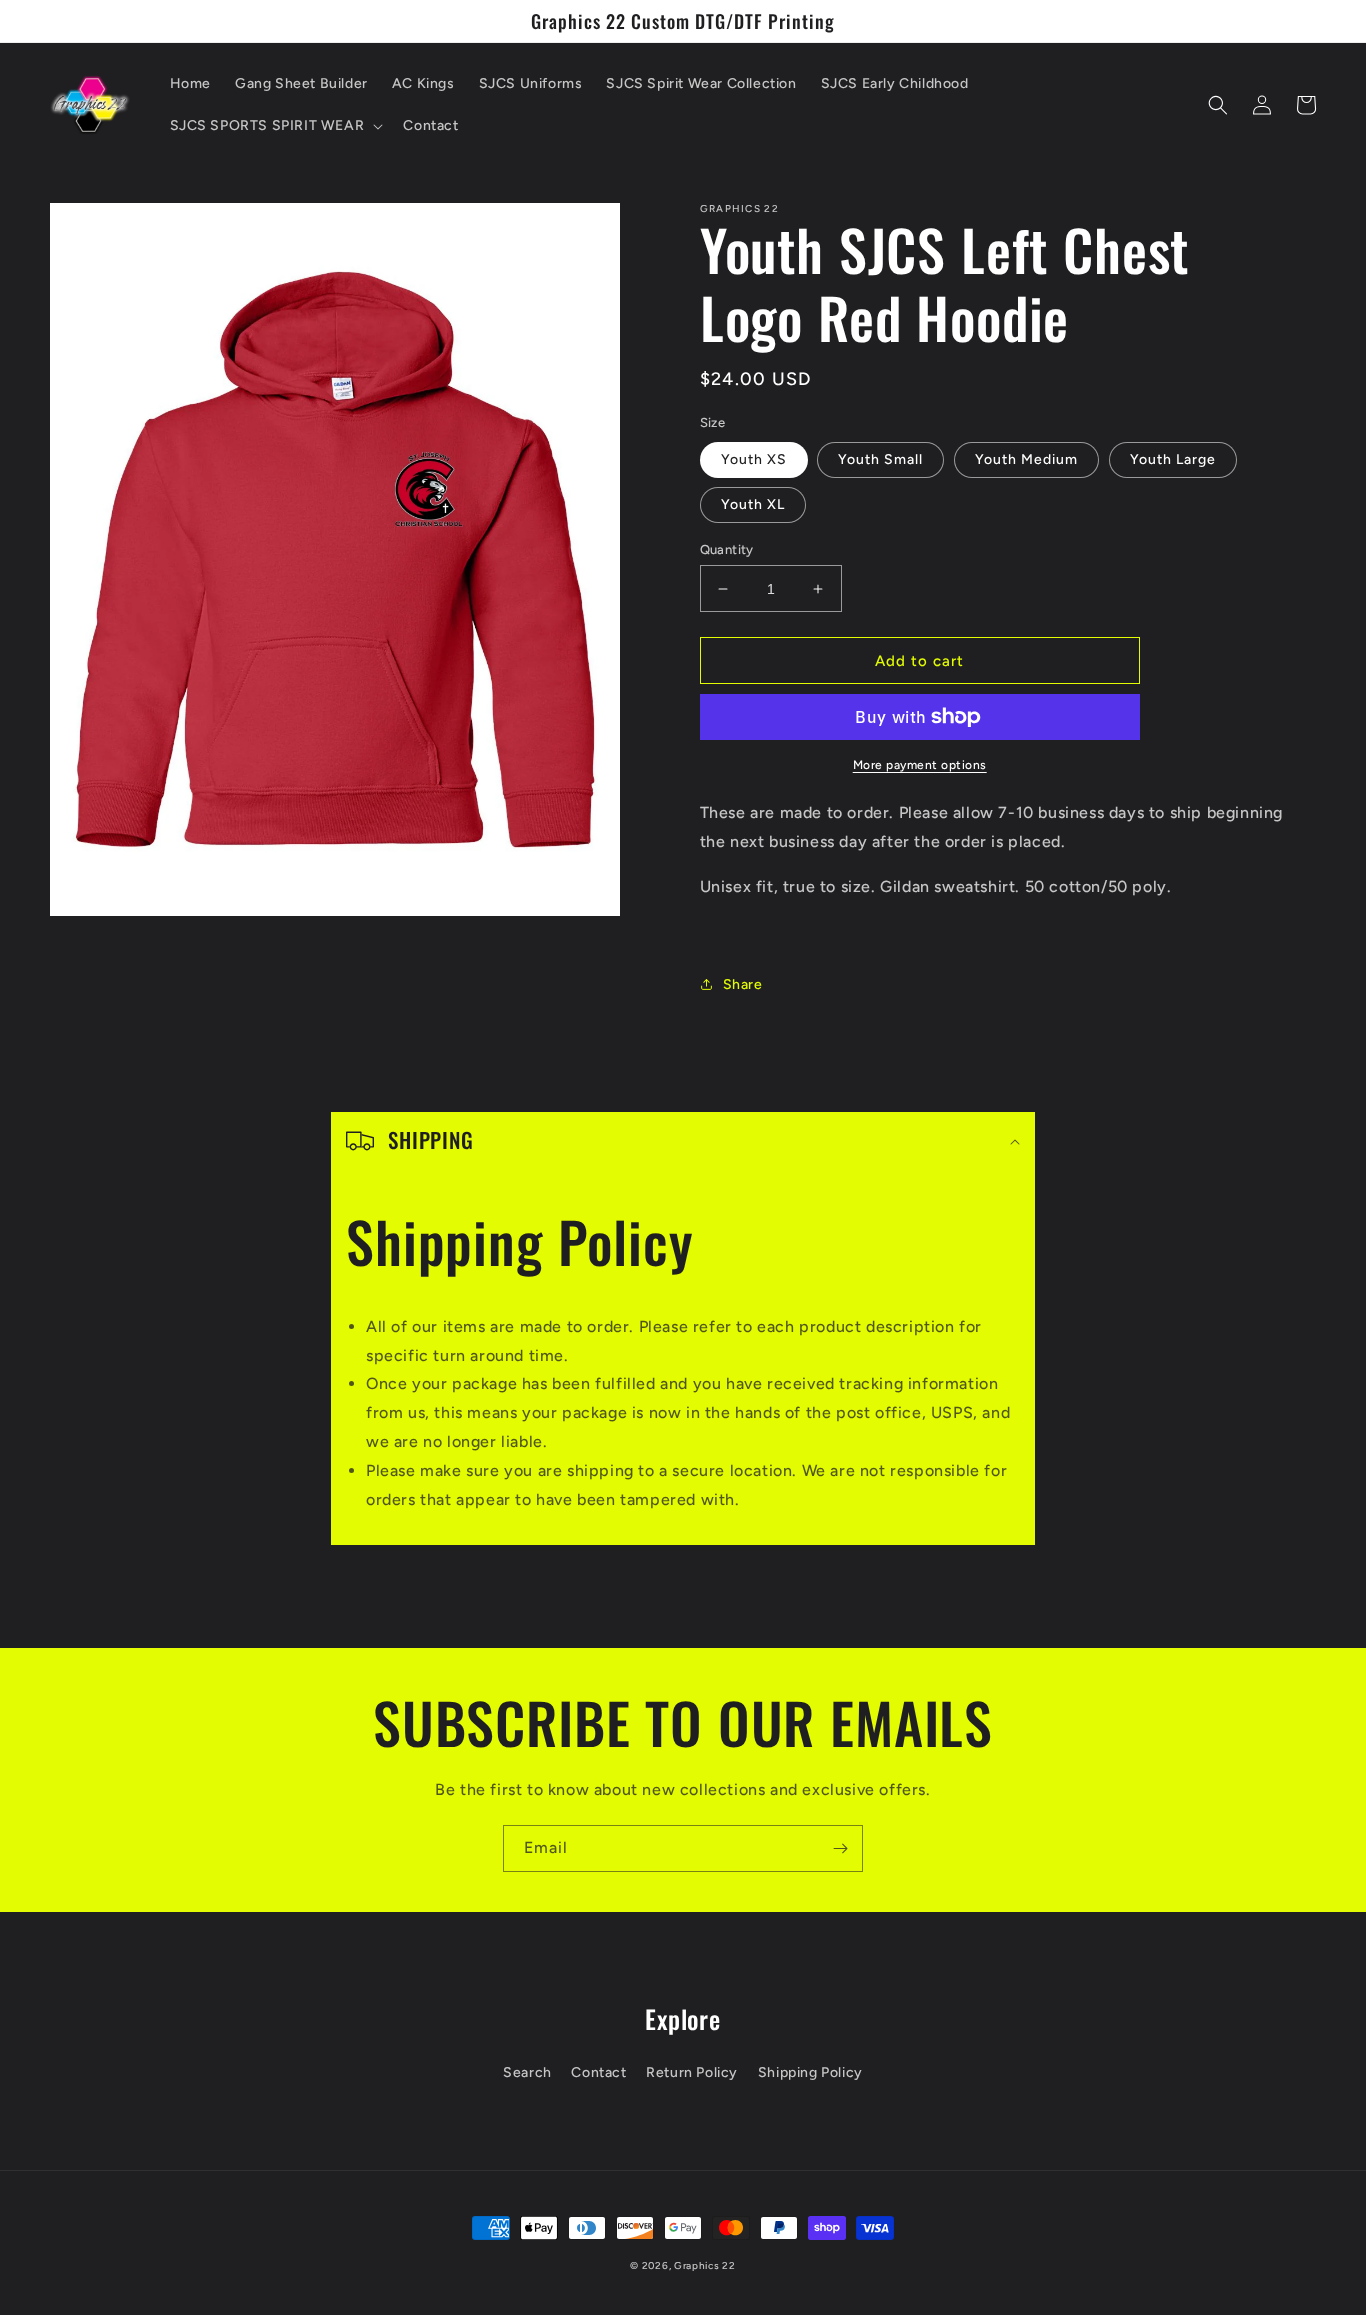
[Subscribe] (840, 1848)
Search (527, 2072)
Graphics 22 (705, 2265)
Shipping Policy (810, 2072)
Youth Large (1173, 459)
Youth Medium (1026, 459)
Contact (598, 2072)
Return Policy (692, 2072)
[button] (275, 126)
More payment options (920, 765)
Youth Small (880, 459)
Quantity (727, 549)
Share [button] (743, 984)
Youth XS (754, 459)
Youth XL (753, 504)
